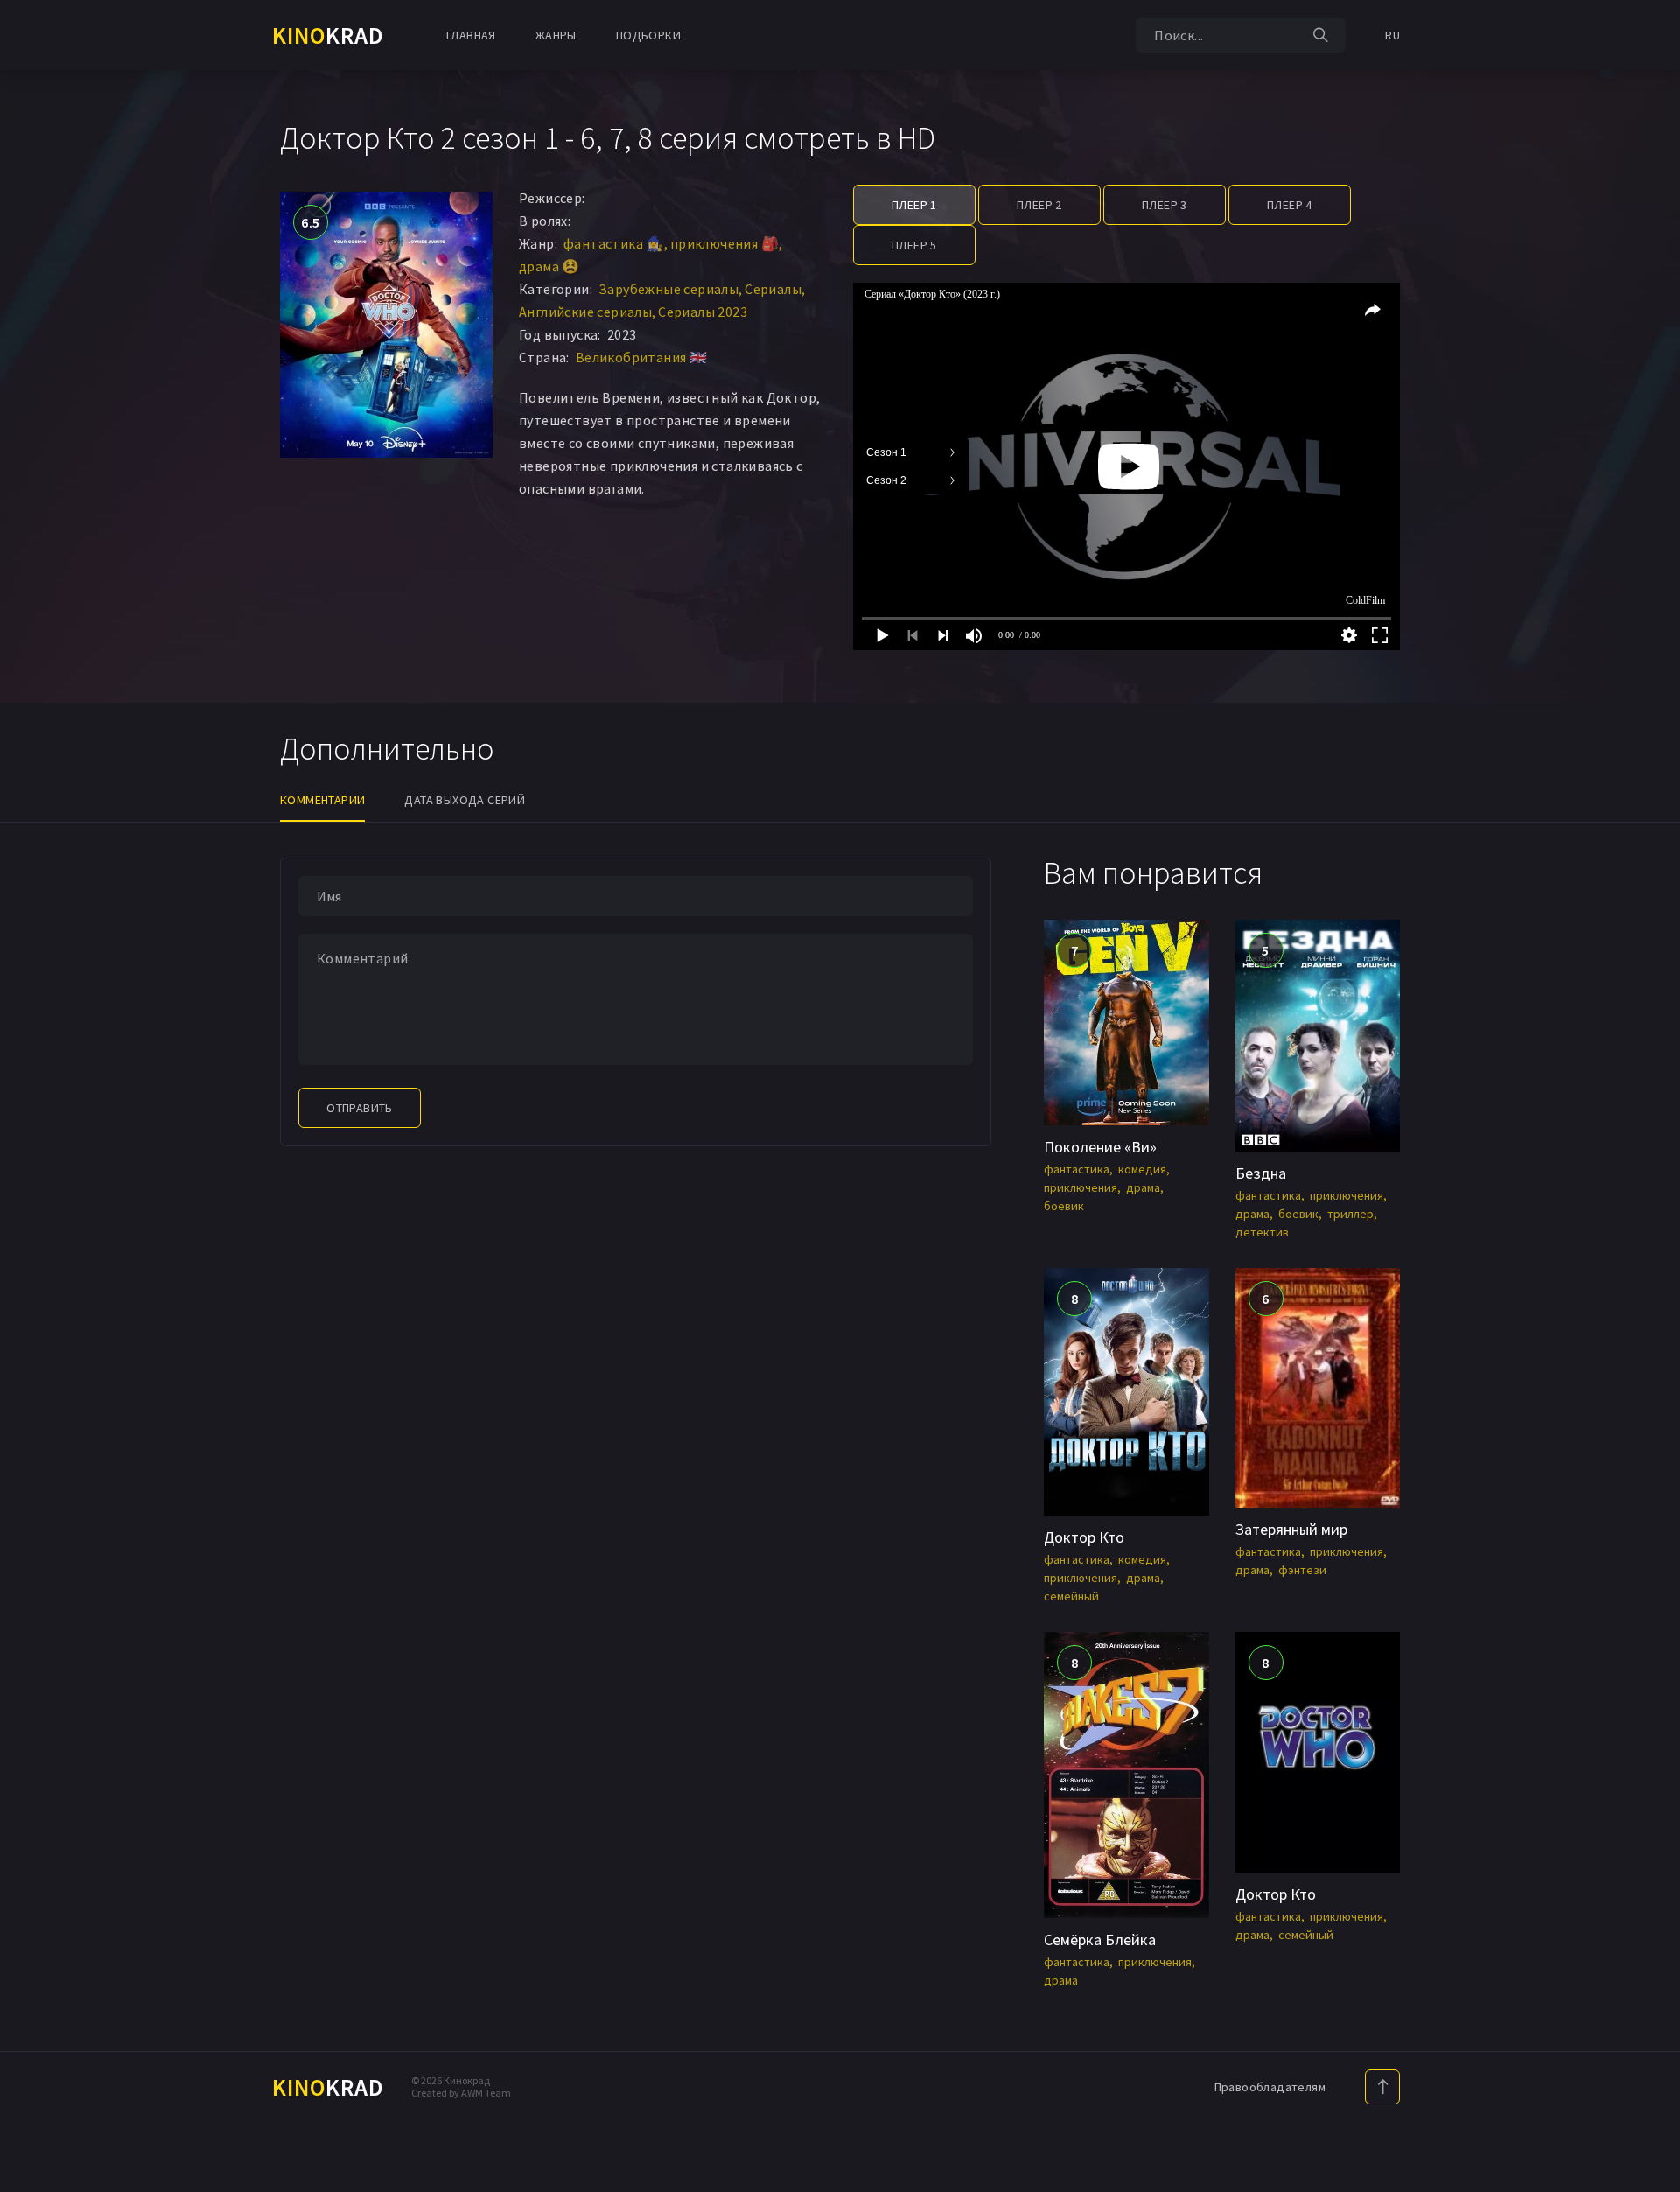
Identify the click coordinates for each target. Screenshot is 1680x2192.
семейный (1071, 1596)
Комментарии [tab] (322, 800)
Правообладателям (1270, 2087)
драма (1143, 1187)
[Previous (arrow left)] (31, 1096)
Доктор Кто (1084, 1537)
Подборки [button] (648, 35)
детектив (1262, 1232)
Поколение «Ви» (1100, 1147)
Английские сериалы (585, 312)
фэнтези (1302, 1570)
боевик (1064, 1206)
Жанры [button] (556, 35)
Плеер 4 (1290, 205)
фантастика (1077, 1169)
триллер (1351, 1214)
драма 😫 (549, 266)
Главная (471, 35)
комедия (1142, 1169)
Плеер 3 (1165, 205)
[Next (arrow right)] (1649, 1096)
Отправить (360, 1108)
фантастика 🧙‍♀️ (614, 243)
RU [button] (1393, 35)
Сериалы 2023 (703, 312)
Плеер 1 (914, 205)
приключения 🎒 (724, 243)
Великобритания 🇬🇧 (641, 357)
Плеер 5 (914, 245)
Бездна (1261, 1173)
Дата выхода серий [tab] (465, 800)
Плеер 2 (1039, 205)
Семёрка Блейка (1100, 1940)
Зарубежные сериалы (668, 289)
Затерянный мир (1291, 1529)
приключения (1081, 1187)
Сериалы (773, 289)
